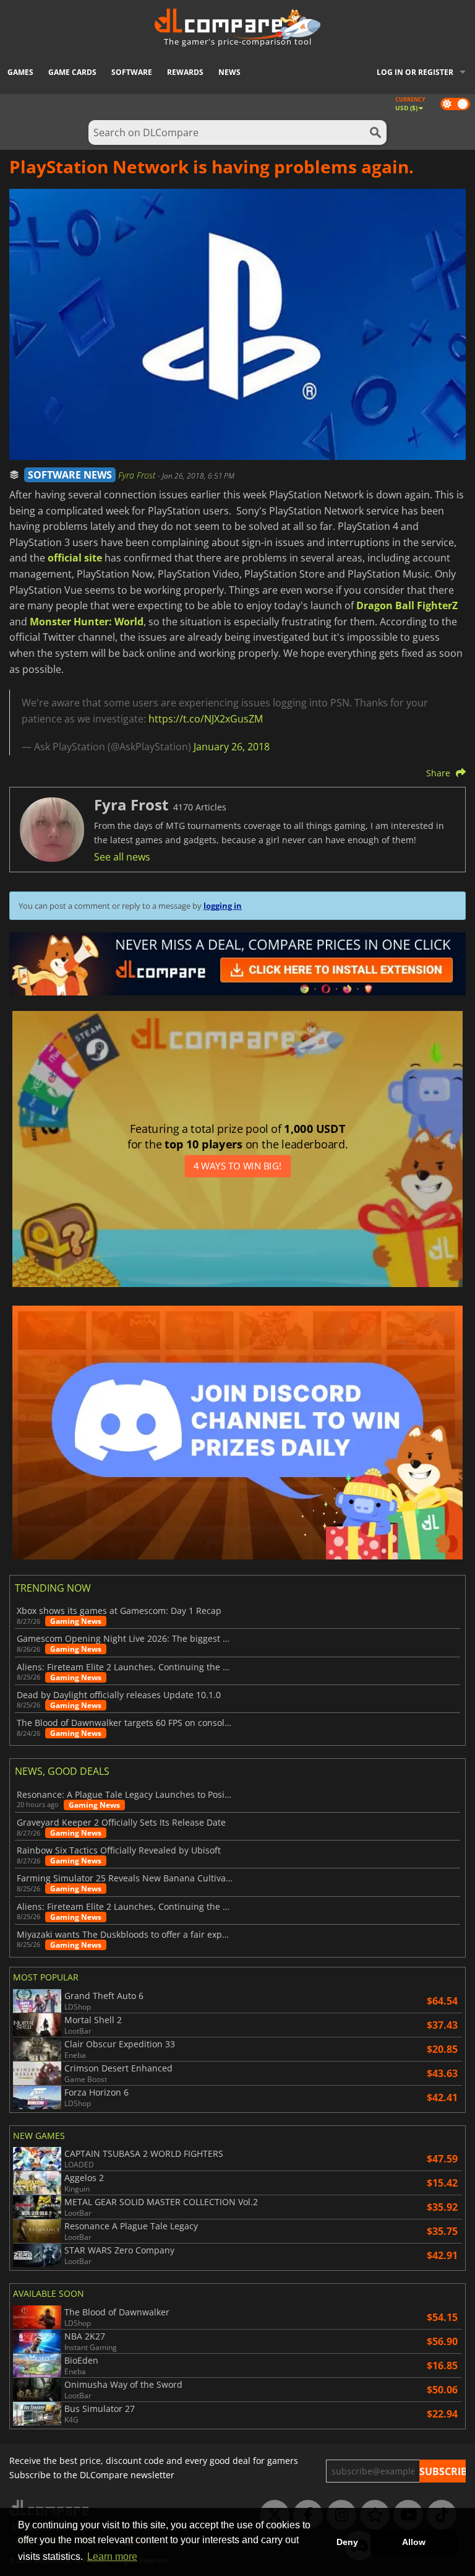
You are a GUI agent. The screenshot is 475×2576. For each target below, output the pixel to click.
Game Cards (72, 72)
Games (20, 72)
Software (132, 72)
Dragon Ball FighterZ (407, 605)
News (229, 72)
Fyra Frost (138, 475)
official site (75, 558)
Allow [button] (414, 2542)
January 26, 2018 (232, 747)
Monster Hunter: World (87, 622)
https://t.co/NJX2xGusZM (206, 719)
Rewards (185, 72)
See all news (122, 857)
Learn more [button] (112, 2556)
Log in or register (415, 72)
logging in (223, 906)
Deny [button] (347, 2542)
